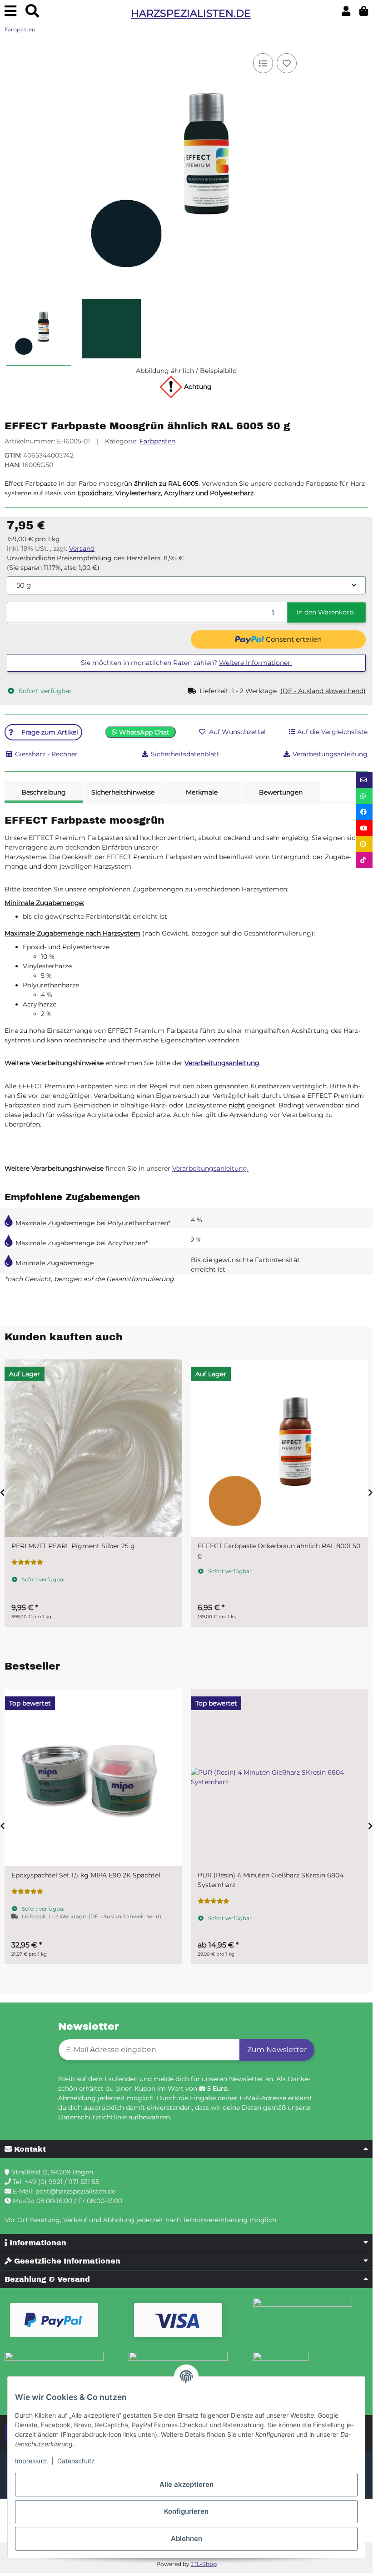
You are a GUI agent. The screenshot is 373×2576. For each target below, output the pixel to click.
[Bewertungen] (27, 1892)
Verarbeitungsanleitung (222, 1063)
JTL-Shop (204, 2564)
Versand (82, 548)
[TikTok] (364, 860)
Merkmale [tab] (202, 792)
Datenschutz (76, 2461)
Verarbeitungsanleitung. (210, 1168)
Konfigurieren (186, 2511)
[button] (346, 11)
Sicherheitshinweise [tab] (123, 792)
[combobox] (186, 586)
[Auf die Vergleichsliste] (263, 63)
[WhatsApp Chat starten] (364, 796)
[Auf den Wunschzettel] (287, 63)
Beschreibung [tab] (44, 792)
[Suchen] (32, 11)
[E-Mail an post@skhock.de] (364, 780)
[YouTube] (364, 828)
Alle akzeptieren (186, 2484)
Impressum (31, 2461)
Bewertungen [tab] (281, 792)
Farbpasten (157, 441)
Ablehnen (186, 2538)
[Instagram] (364, 844)
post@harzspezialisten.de (75, 2191)
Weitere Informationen (255, 663)
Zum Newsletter (277, 2050)
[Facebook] (364, 812)
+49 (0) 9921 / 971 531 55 (62, 2182)
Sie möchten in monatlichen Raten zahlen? (186, 663)
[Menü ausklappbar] (10, 11)
